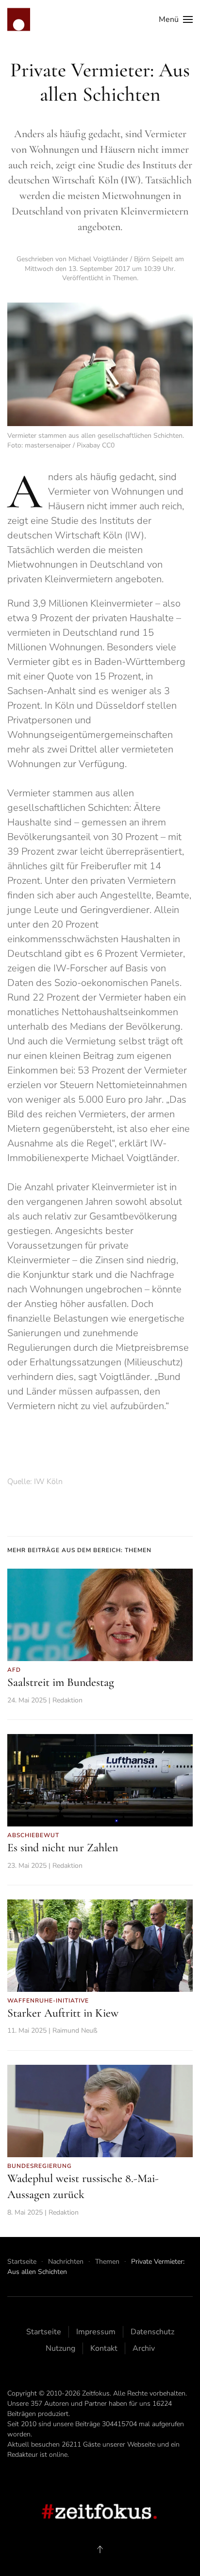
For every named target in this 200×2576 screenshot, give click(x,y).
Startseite (44, 2332)
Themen (125, 278)
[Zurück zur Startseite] (19, 19)
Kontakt (104, 2348)
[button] (176, 19)
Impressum (96, 2332)
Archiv (144, 2348)
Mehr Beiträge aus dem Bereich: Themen (79, 1550)
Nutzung (60, 2348)
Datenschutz (152, 2332)
